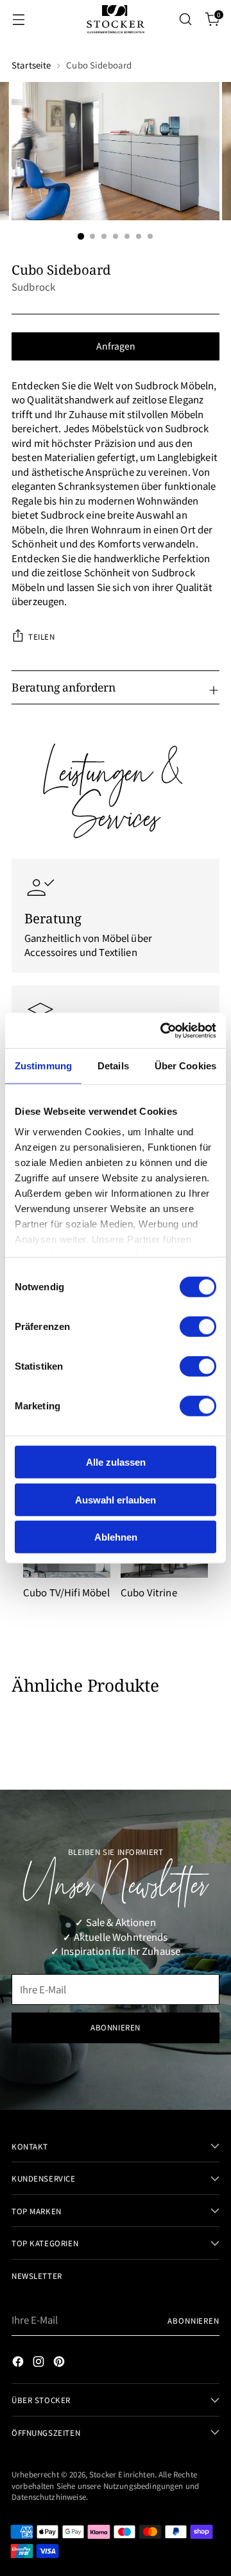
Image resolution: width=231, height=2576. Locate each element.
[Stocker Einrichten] (116, 19)
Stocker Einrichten (122, 2474)
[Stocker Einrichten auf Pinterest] (60, 2363)
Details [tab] (113, 1066)
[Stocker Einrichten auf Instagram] (40, 2363)
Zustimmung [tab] (43, 1066)
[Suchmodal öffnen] (185, 20)
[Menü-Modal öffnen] (18, 20)
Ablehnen (116, 1537)
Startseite (31, 65)
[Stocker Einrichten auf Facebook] (19, 2363)
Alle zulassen (116, 1462)
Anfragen (116, 346)
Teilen (42, 636)
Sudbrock (33, 287)
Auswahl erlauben (116, 1499)
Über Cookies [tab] (185, 1066)
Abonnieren (193, 2320)
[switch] (198, 1327)
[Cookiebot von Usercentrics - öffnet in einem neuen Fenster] (163, 1030)
